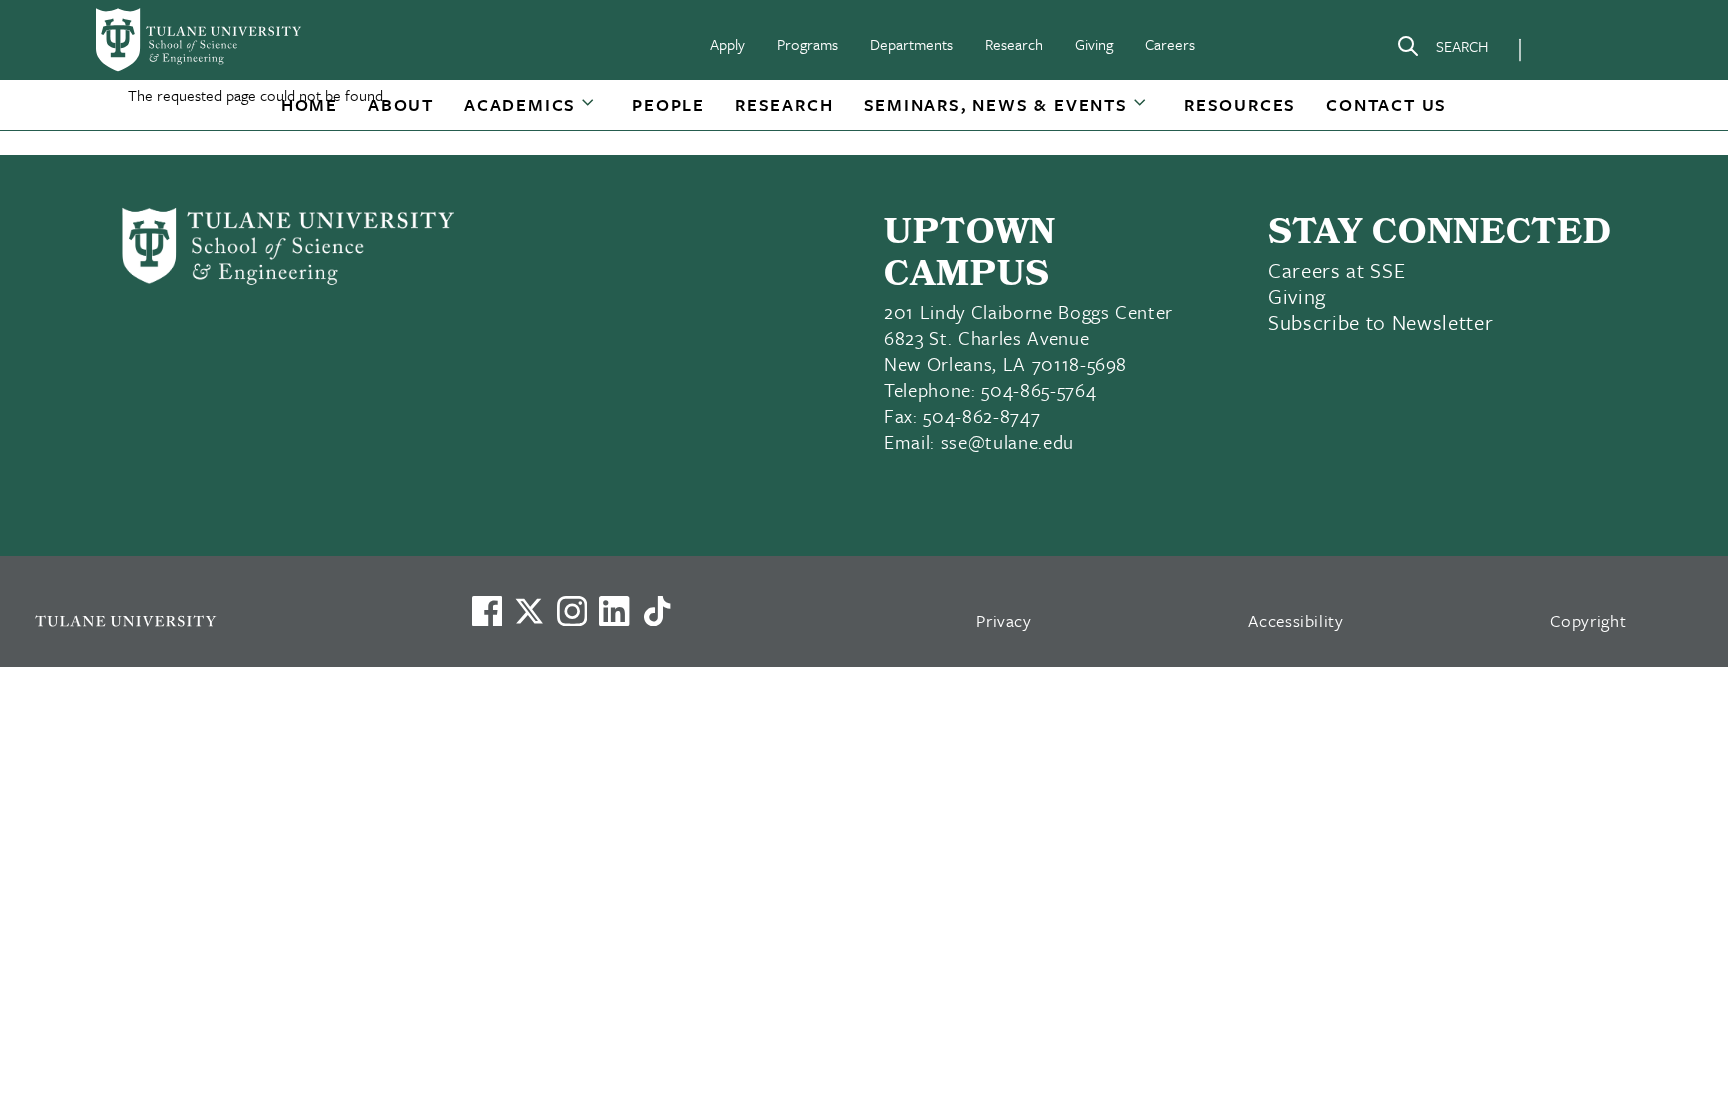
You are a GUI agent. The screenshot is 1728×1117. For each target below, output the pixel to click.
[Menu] (1564, 46)
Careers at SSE (1336, 270)
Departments (911, 44)
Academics (520, 104)
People (668, 104)
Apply (727, 44)
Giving (1094, 44)
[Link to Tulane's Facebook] (572, 611)
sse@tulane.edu (1007, 441)
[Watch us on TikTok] (657, 611)
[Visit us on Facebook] (487, 611)
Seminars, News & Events (996, 104)
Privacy (1004, 620)
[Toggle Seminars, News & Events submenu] (1141, 112)
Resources (1240, 104)
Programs (807, 44)
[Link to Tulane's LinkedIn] (614, 611)
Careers (1170, 44)
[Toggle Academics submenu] (589, 112)
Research (1014, 44)
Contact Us (1386, 104)
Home (309, 104)
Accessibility (1296, 620)
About (401, 104)
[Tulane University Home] (227, 620)
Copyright (1588, 620)
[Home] (200, 40)
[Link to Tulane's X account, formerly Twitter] (529, 611)
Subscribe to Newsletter (1380, 322)
